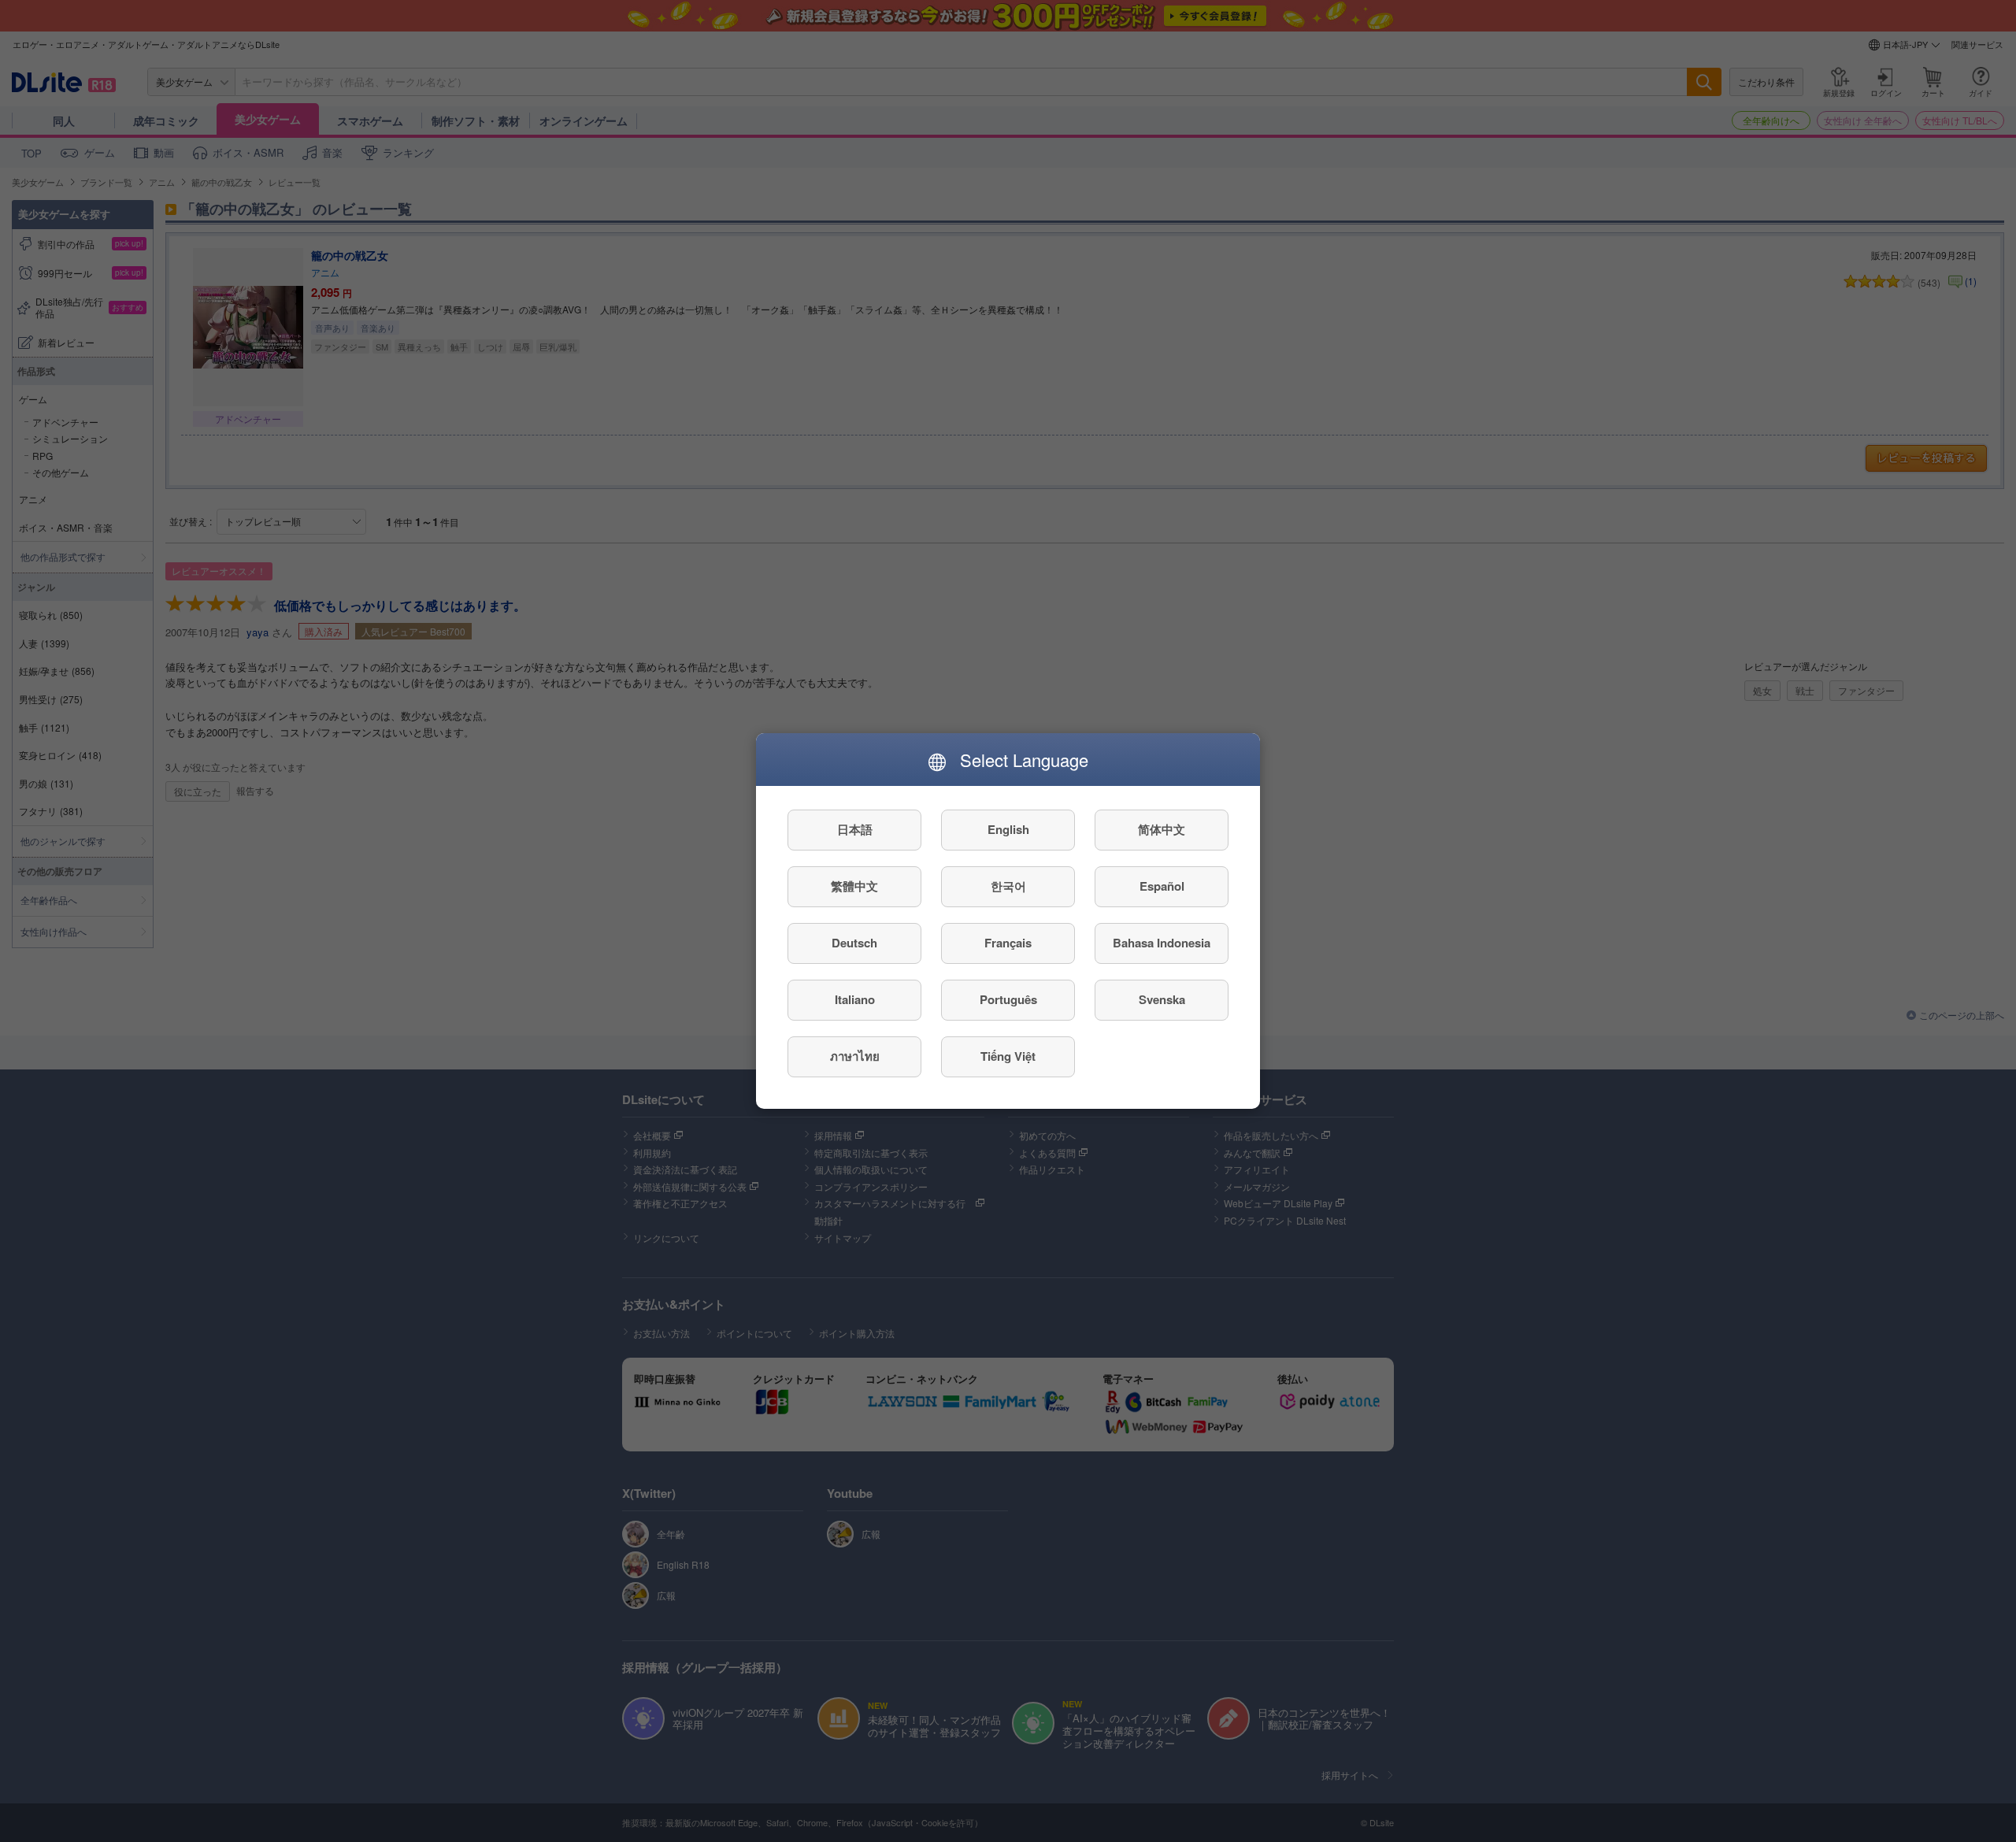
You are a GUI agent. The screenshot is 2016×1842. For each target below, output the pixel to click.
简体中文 (1162, 830)
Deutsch (854, 943)
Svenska (1162, 1000)
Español (1162, 887)
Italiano (855, 1000)
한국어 (1008, 887)
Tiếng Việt (1008, 1057)
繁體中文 (854, 887)
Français (1008, 943)
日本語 (855, 830)
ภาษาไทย (855, 1057)
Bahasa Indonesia (1162, 943)
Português (1008, 1000)
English (1008, 830)
